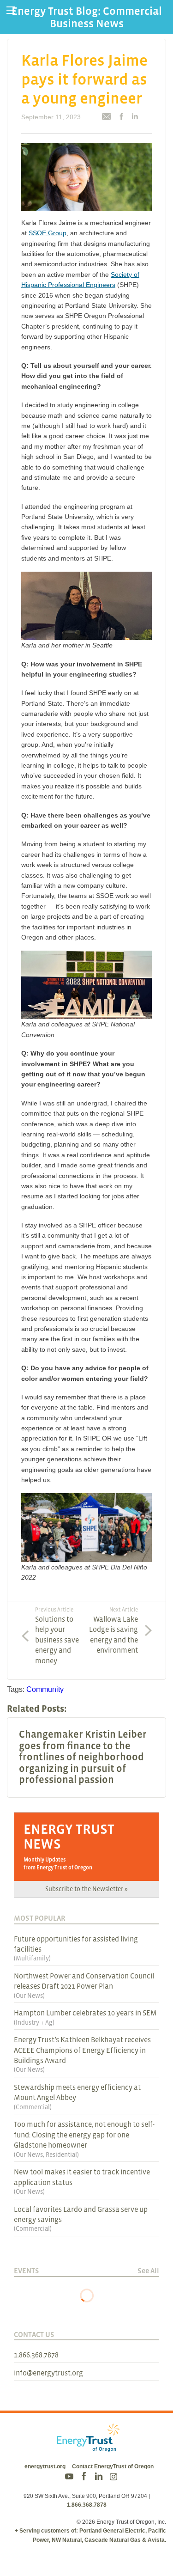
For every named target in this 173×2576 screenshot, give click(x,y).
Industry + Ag (34, 2022)
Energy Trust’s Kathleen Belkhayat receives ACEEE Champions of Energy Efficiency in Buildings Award (82, 2050)
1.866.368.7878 (36, 2355)
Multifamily (32, 1958)
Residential (61, 2155)
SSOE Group (48, 233)
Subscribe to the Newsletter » (86, 1889)
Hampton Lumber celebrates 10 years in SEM (85, 2013)
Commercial (33, 2107)
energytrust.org (45, 2466)
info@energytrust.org (48, 2373)
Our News (29, 1996)
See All (148, 2271)
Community (45, 1689)
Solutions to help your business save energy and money (57, 1635)
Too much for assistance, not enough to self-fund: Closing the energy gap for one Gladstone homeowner (84, 2134)
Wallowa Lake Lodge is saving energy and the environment (113, 1630)
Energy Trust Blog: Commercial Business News (87, 17)
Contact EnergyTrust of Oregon (113, 2466)
